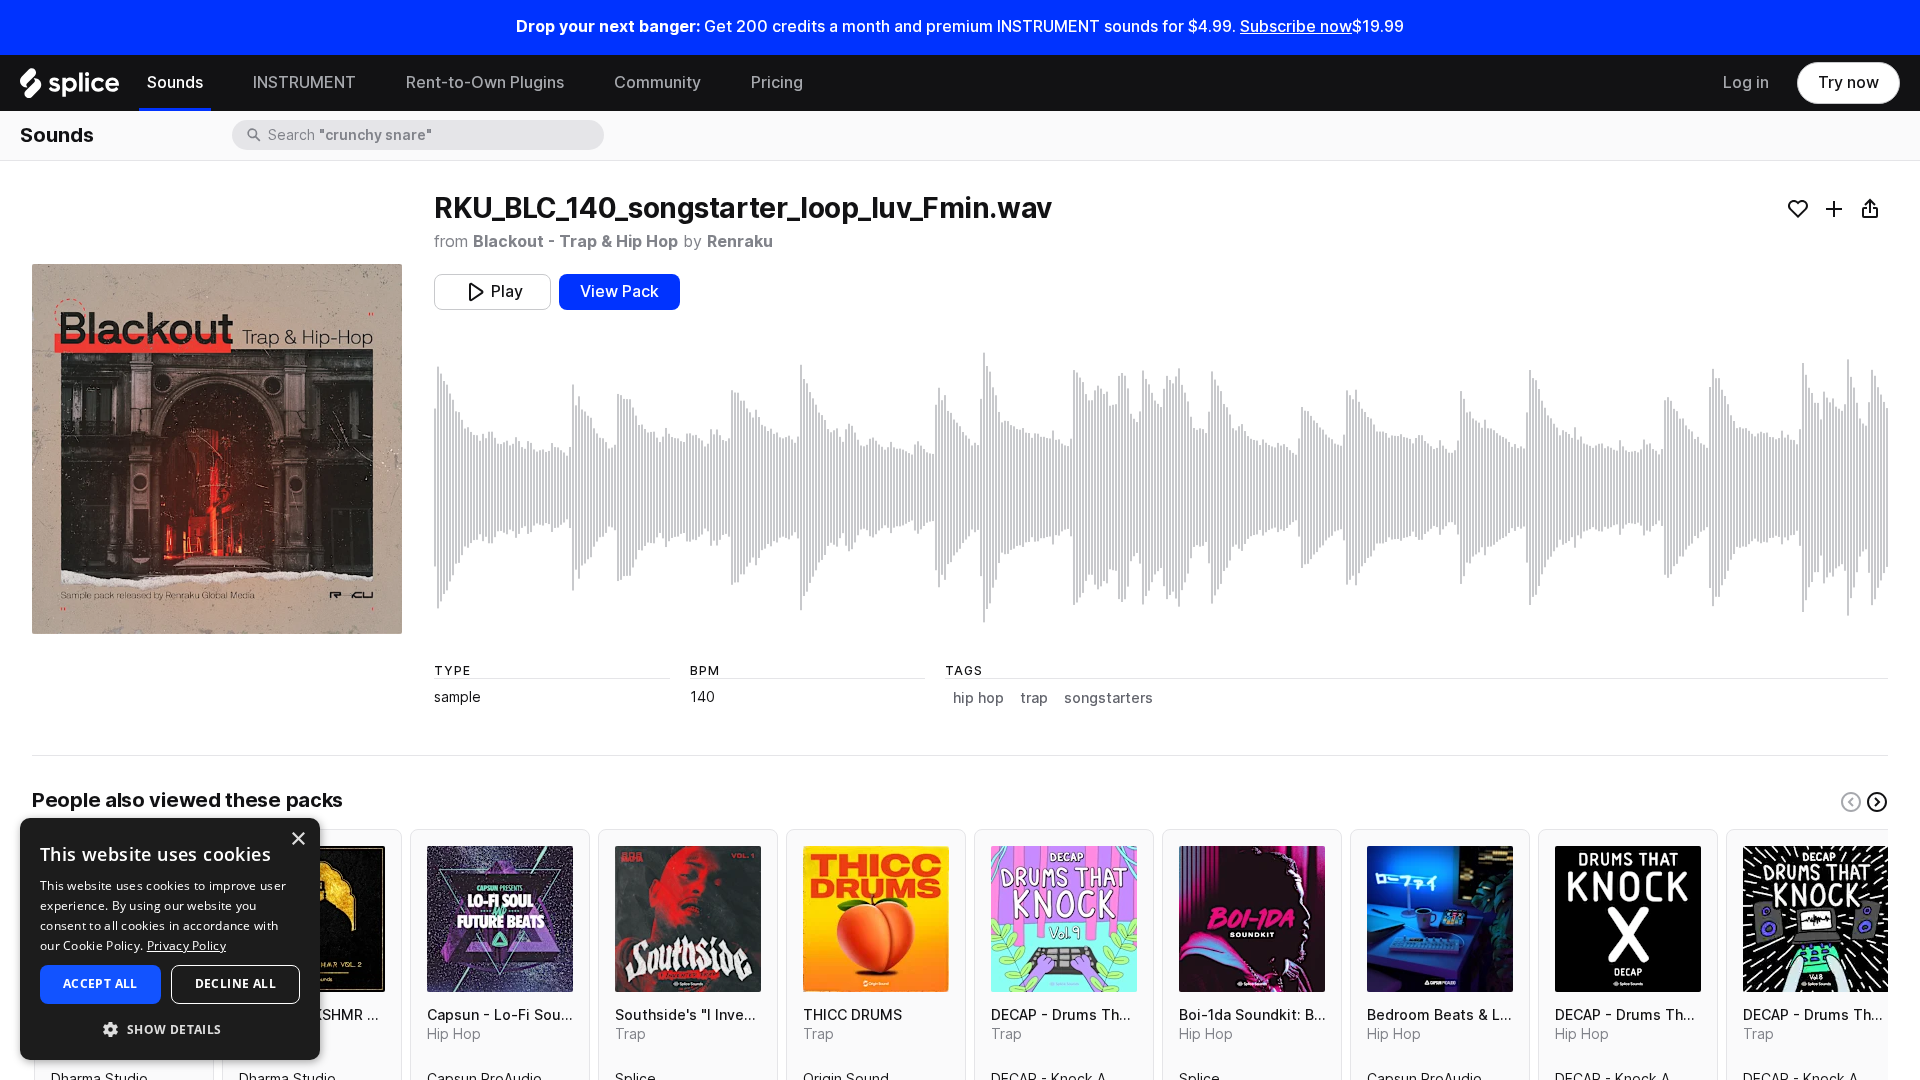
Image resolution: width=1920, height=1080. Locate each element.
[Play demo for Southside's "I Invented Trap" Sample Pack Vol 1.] (688, 919)
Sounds (175, 82)
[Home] (69, 88)
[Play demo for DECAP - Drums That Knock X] (1628, 919)
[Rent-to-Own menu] (579, 83)
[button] (170, 1028)
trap (1034, 698)
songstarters (1108, 698)
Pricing (777, 82)
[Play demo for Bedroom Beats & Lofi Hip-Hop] (1440, 919)
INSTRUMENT (304, 82)
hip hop (978, 698)
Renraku (740, 241)
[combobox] (434, 135)
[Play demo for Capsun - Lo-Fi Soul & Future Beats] (500, 919)
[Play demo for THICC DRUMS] (876, 919)
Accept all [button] (100, 983)
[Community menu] (716, 83)
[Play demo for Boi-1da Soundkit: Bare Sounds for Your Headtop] (1252, 919)
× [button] (297, 839)
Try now (1848, 82)
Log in (1746, 82)
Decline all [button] (235, 983)
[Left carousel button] (1851, 802)
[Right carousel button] (1877, 802)
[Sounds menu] (218, 83)
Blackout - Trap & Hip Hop (575, 241)
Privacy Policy (186, 945)
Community (657, 82)
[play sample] (1161, 487)
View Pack (619, 291)
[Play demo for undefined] (217, 449)
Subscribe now (1296, 26)
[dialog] (170, 939)
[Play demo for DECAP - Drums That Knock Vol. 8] (1816, 919)
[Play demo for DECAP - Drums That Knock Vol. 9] (1064, 919)
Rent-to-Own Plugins (485, 82)
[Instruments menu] (371, 83)
